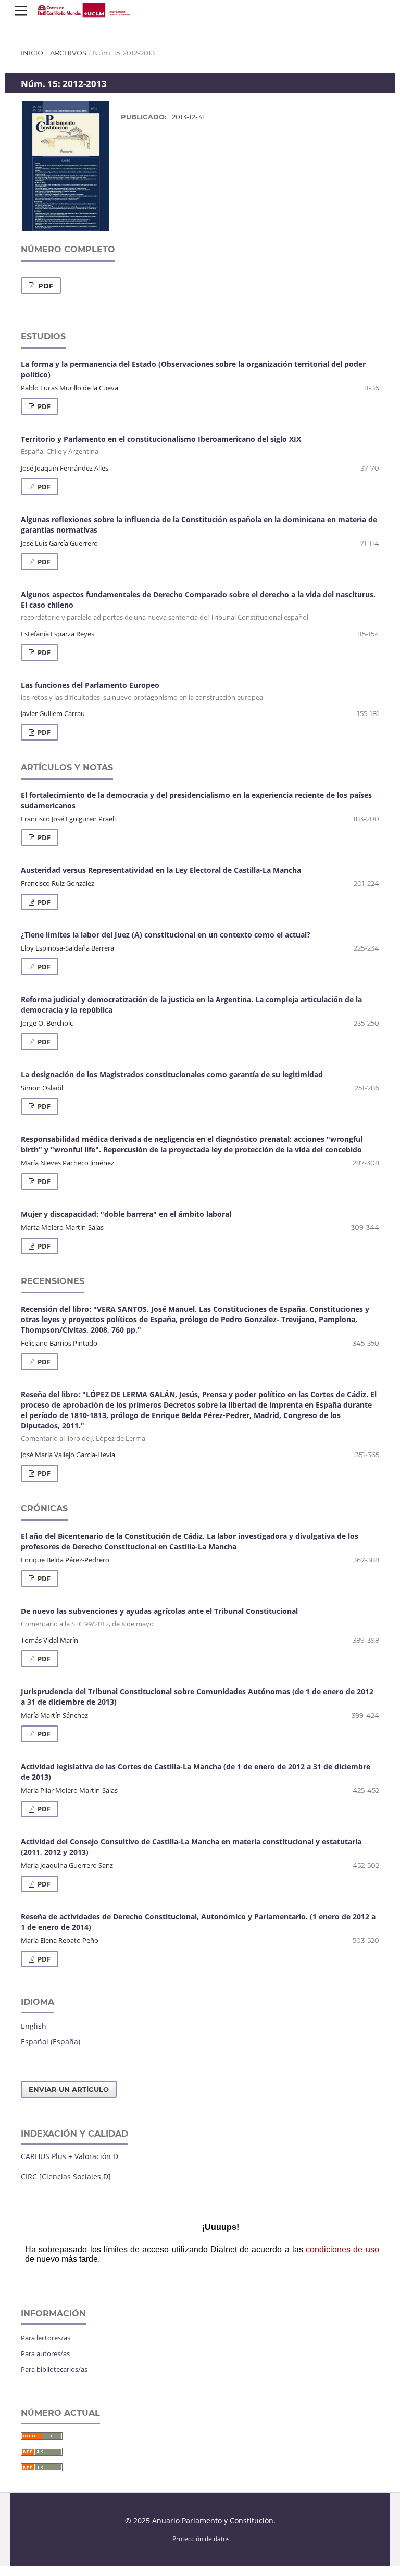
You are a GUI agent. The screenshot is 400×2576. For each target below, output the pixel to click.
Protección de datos (201, 2538)
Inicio (32, 53)
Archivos (68, 53)
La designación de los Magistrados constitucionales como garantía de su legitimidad (172, 1074)
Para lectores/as (46, 2338)
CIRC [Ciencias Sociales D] (66, 2177)
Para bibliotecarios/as (54, 2369)
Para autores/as (45, 2353)
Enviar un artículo (69, 2089)
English (34, 2026)
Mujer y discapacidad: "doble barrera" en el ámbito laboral (126, 1214)
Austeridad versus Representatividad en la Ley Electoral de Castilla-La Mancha (161, 870)
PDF (45, 286)
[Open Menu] (21, 10)
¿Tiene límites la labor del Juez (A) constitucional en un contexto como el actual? (166, 935)
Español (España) (51, 2042)
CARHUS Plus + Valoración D (70, 2156)
